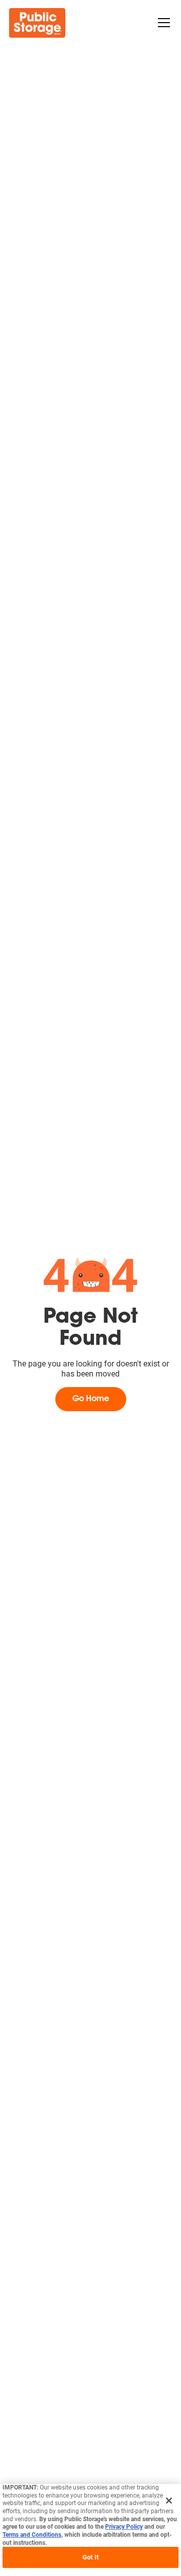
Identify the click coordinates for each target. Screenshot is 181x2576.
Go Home (91, 1399)
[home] (37, 23)
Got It (90, 2557)
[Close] (169, 2501)
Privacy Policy (124, 2527)
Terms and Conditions (32, 2535)
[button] (162, 23)
